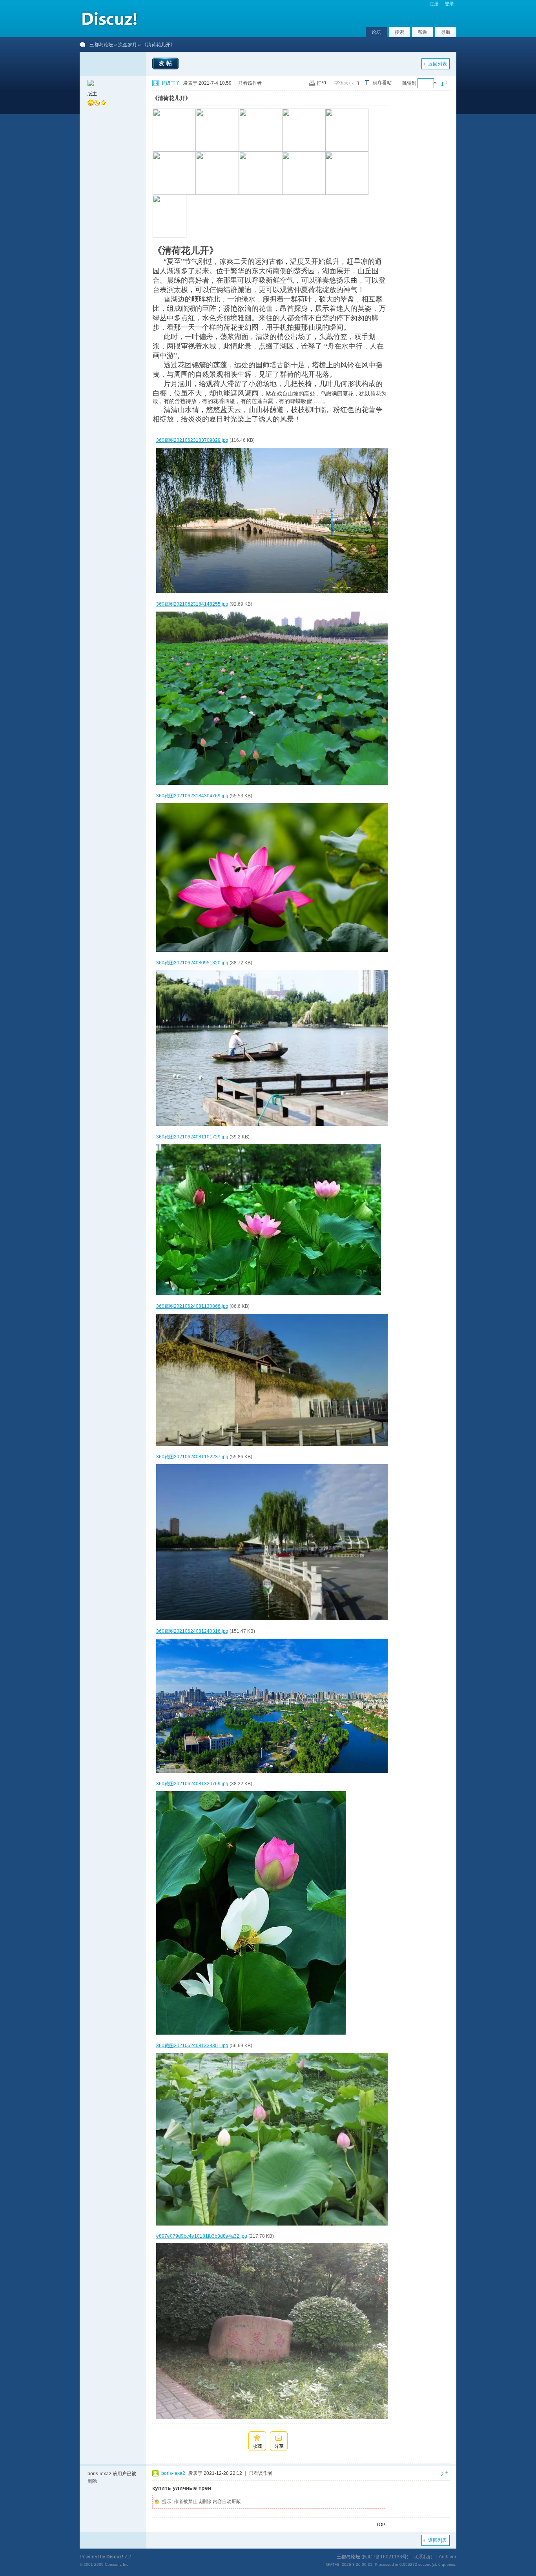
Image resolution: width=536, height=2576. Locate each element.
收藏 (257, 2446)
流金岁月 (128, 45)
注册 (434, 4)
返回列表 (438, 64)
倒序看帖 (382, 83)
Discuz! (115, 2557)
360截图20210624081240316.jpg (192, 1631)
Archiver (448, 2557)
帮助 (423, 32)
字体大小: (344, 83)
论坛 (376, 32)
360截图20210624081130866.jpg (192, 1306)
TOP (381, 2525)
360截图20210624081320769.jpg (192, 1784)
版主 (92, 94)
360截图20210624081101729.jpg (192, 1137)
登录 (449, 4)
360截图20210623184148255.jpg (192, 604)
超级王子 (171, 83)
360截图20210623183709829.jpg (192, 440)
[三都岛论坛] (109, 27)
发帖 (166, 63)
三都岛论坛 (101, 45)
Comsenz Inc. (117, 2564)
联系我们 (423, 2557)
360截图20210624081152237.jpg (192, 1457)
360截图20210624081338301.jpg (192, 2046)
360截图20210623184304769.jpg (192, 796)
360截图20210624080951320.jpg (192, 963)
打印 (321, 83)
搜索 (399, 32)
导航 (446, 32)
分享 (279, 2446)
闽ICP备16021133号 (385, 2557)
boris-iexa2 (173, 2473)
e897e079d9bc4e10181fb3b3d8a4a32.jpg (202, 2236)
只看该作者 (250, 83)
